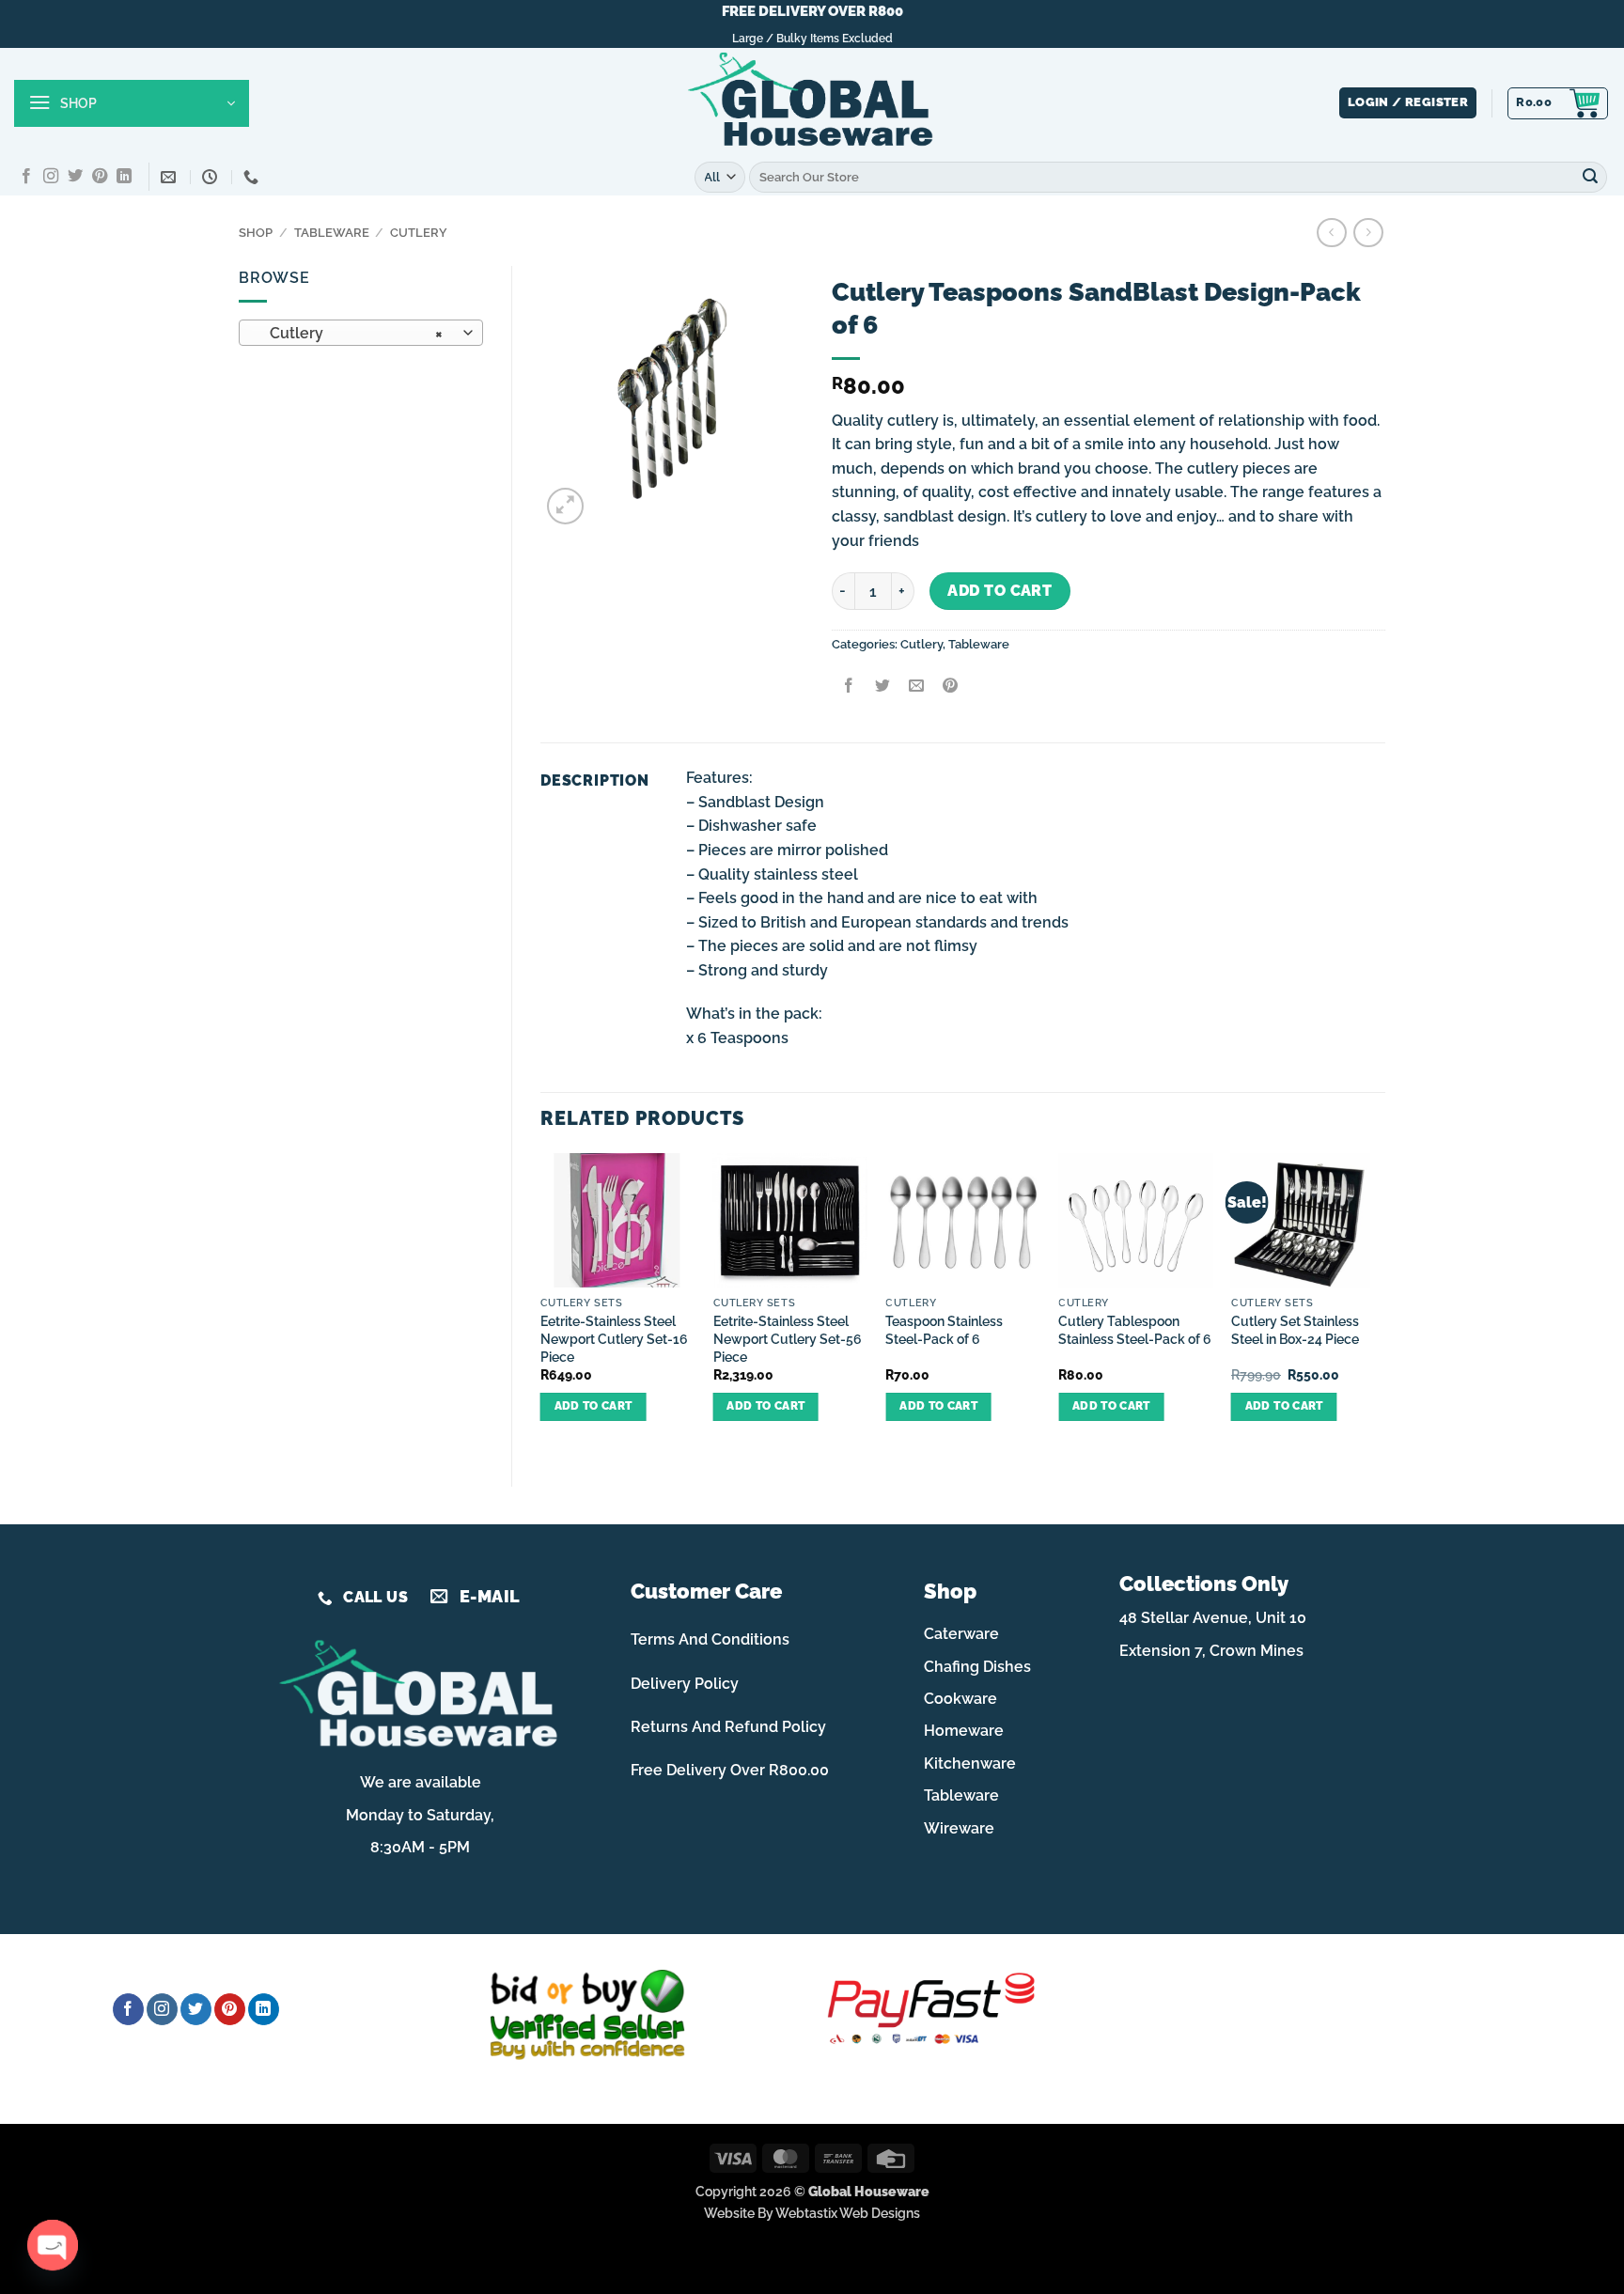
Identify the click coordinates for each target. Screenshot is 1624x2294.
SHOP (256, 233)
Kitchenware (970, 1763)
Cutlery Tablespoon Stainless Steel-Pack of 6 (1135, 1330)
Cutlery (419, 233)
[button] (132, 103)
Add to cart (999, 591)
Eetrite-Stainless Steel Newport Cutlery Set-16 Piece (614, 1338)
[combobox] (361, 333)
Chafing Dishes (977, 1667)
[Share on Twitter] (882, 687)
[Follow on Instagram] (51, 177)
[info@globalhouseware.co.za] (171, 177)
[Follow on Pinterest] (100, 177)
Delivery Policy (685, 1684)
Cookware (960, 1699)
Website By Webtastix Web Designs (812, 2213)
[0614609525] (253, 177)
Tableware (332, 233)
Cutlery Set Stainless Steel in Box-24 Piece (1295, 1330)
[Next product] (1331, 233)
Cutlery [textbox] (351, 333)
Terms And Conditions (710, 1639)
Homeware (964, 1731)
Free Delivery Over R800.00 (730, 1770)
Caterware (961, 1634)
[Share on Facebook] (848, 687)
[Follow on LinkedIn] (124, 177)
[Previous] (541, 1303)
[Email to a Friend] (916, 687)
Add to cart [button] (593, 1406)
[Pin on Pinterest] (951, 687)
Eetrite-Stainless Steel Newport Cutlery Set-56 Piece (788, 1338)
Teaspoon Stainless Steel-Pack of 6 (944, 1330)
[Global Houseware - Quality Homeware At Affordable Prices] (812, 103)
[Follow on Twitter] (75, 177)
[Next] (1384, 1303)
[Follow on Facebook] (26, 177)
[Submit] (1590, 177)
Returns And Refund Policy (728, 1727)
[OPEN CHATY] (53, 2245)
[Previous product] (1368, 233)
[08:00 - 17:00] (212, 177)
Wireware (959, 1828)
